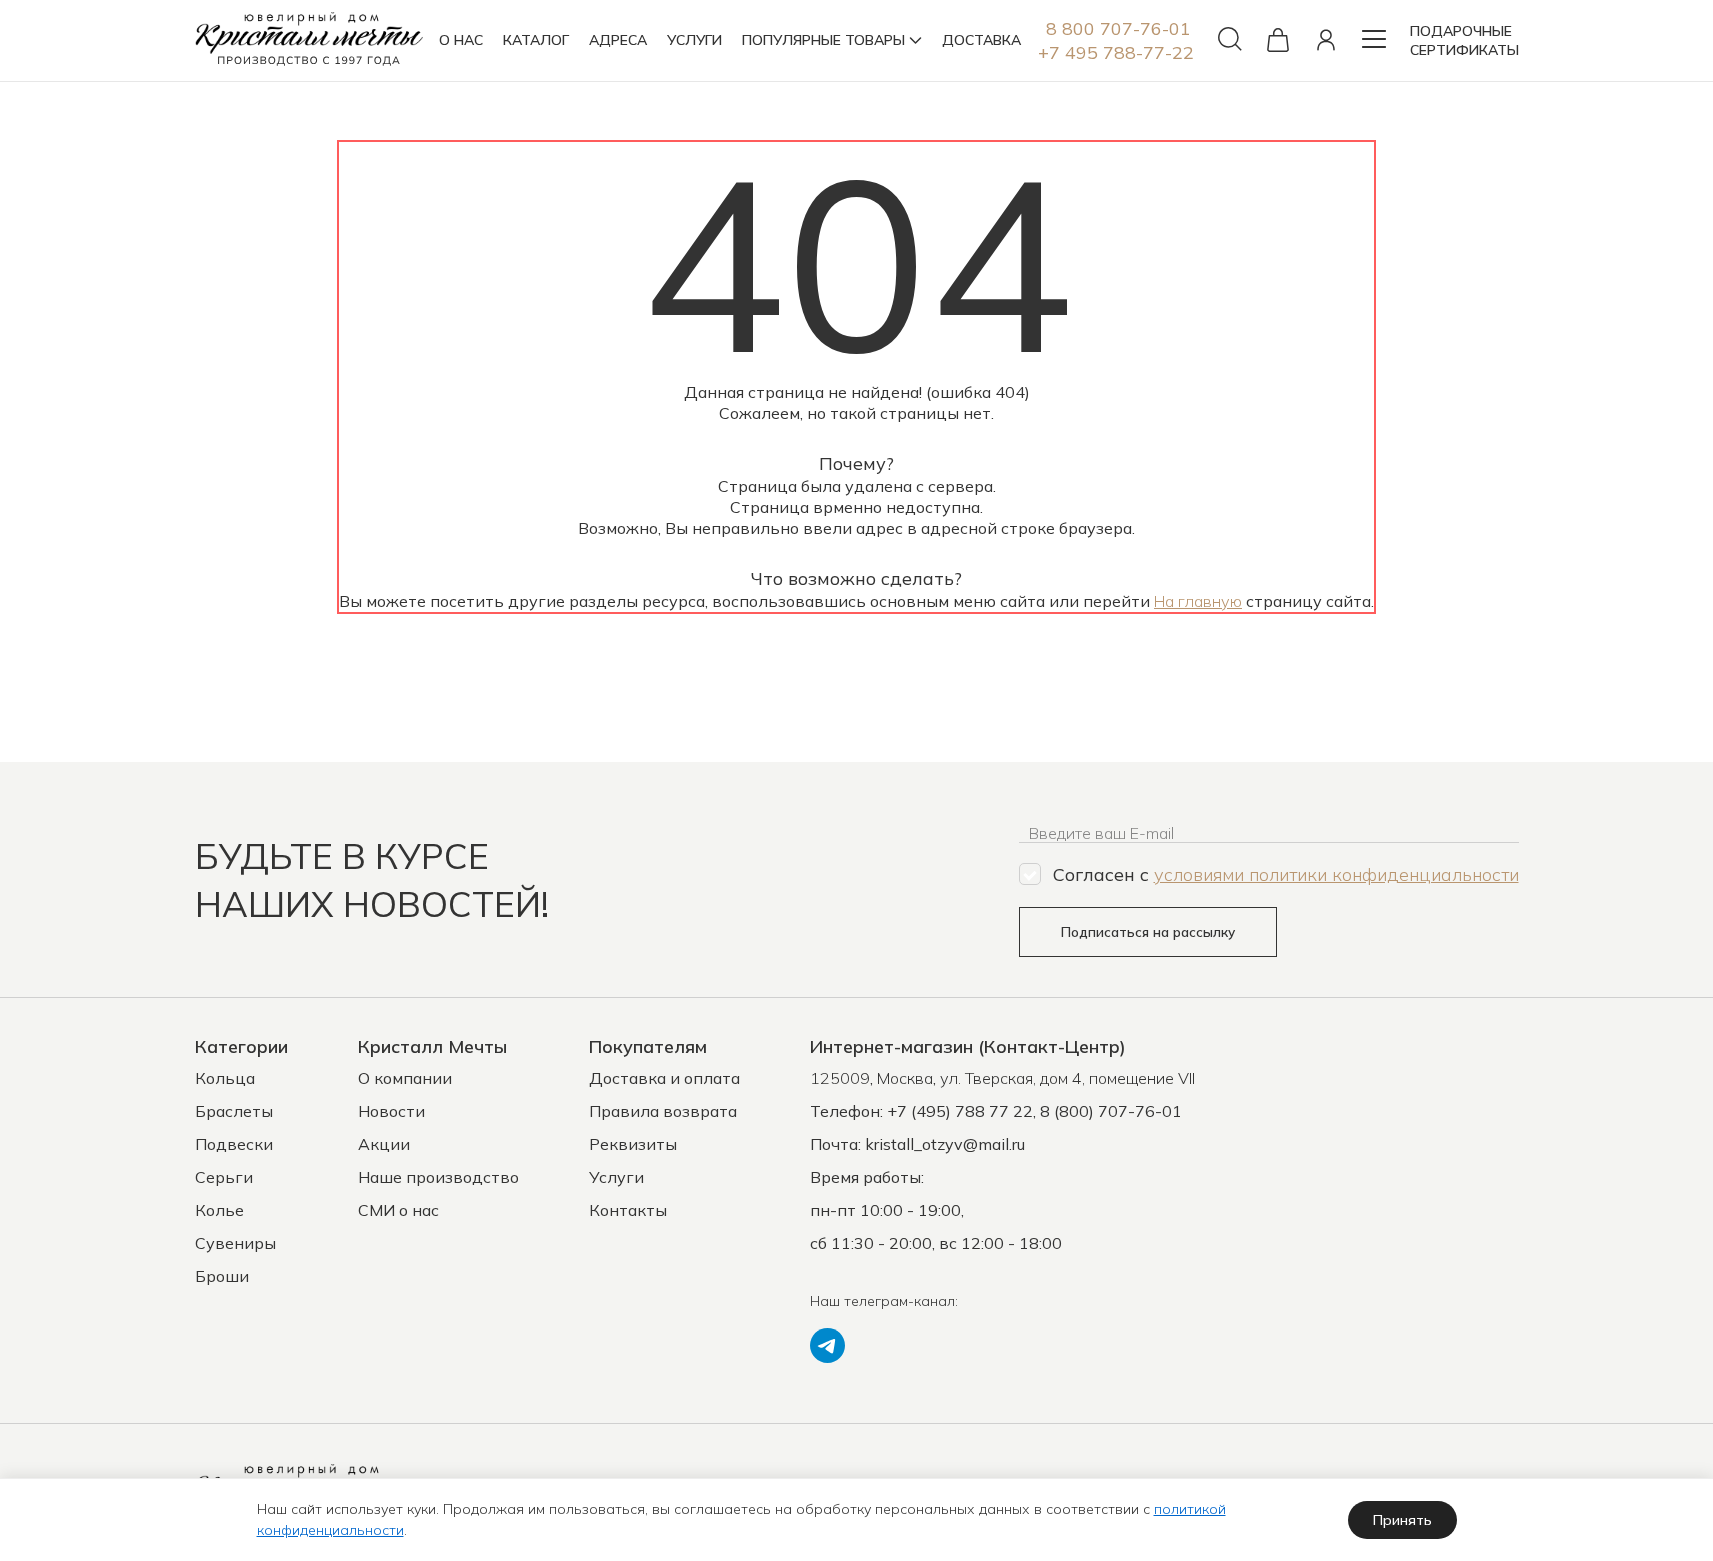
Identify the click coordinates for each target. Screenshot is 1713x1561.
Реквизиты (633, 1144)
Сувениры (235, 1243)
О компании (405, 1078)
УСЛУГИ (694, 40)
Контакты (628, 1210)
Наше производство (438, 1177)
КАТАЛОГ (536, 40)
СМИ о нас (398, 1210)
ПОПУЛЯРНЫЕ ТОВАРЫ (823, 40)
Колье (219, 1210)
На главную (1198, 601)
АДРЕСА (618, 40)
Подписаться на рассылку (1148, 932)
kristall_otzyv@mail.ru (945, 1144)
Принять (1402, 1520)
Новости (391, 1111)
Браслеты (234, 1111)
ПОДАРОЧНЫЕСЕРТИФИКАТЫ (1464, 40)
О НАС (461, 40)
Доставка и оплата (664, 1078)
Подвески (234, 1144)
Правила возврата (663, 1111)
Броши (222, 1276)
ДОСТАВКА (981, 40)
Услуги (616, 1177)
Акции (384, 1144)
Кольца (225, 1078)
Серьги (224, 1177)
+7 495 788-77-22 (1116, 52)
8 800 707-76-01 (1118, 28)
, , (1002, 1078)
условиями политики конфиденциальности (1336, 874)
